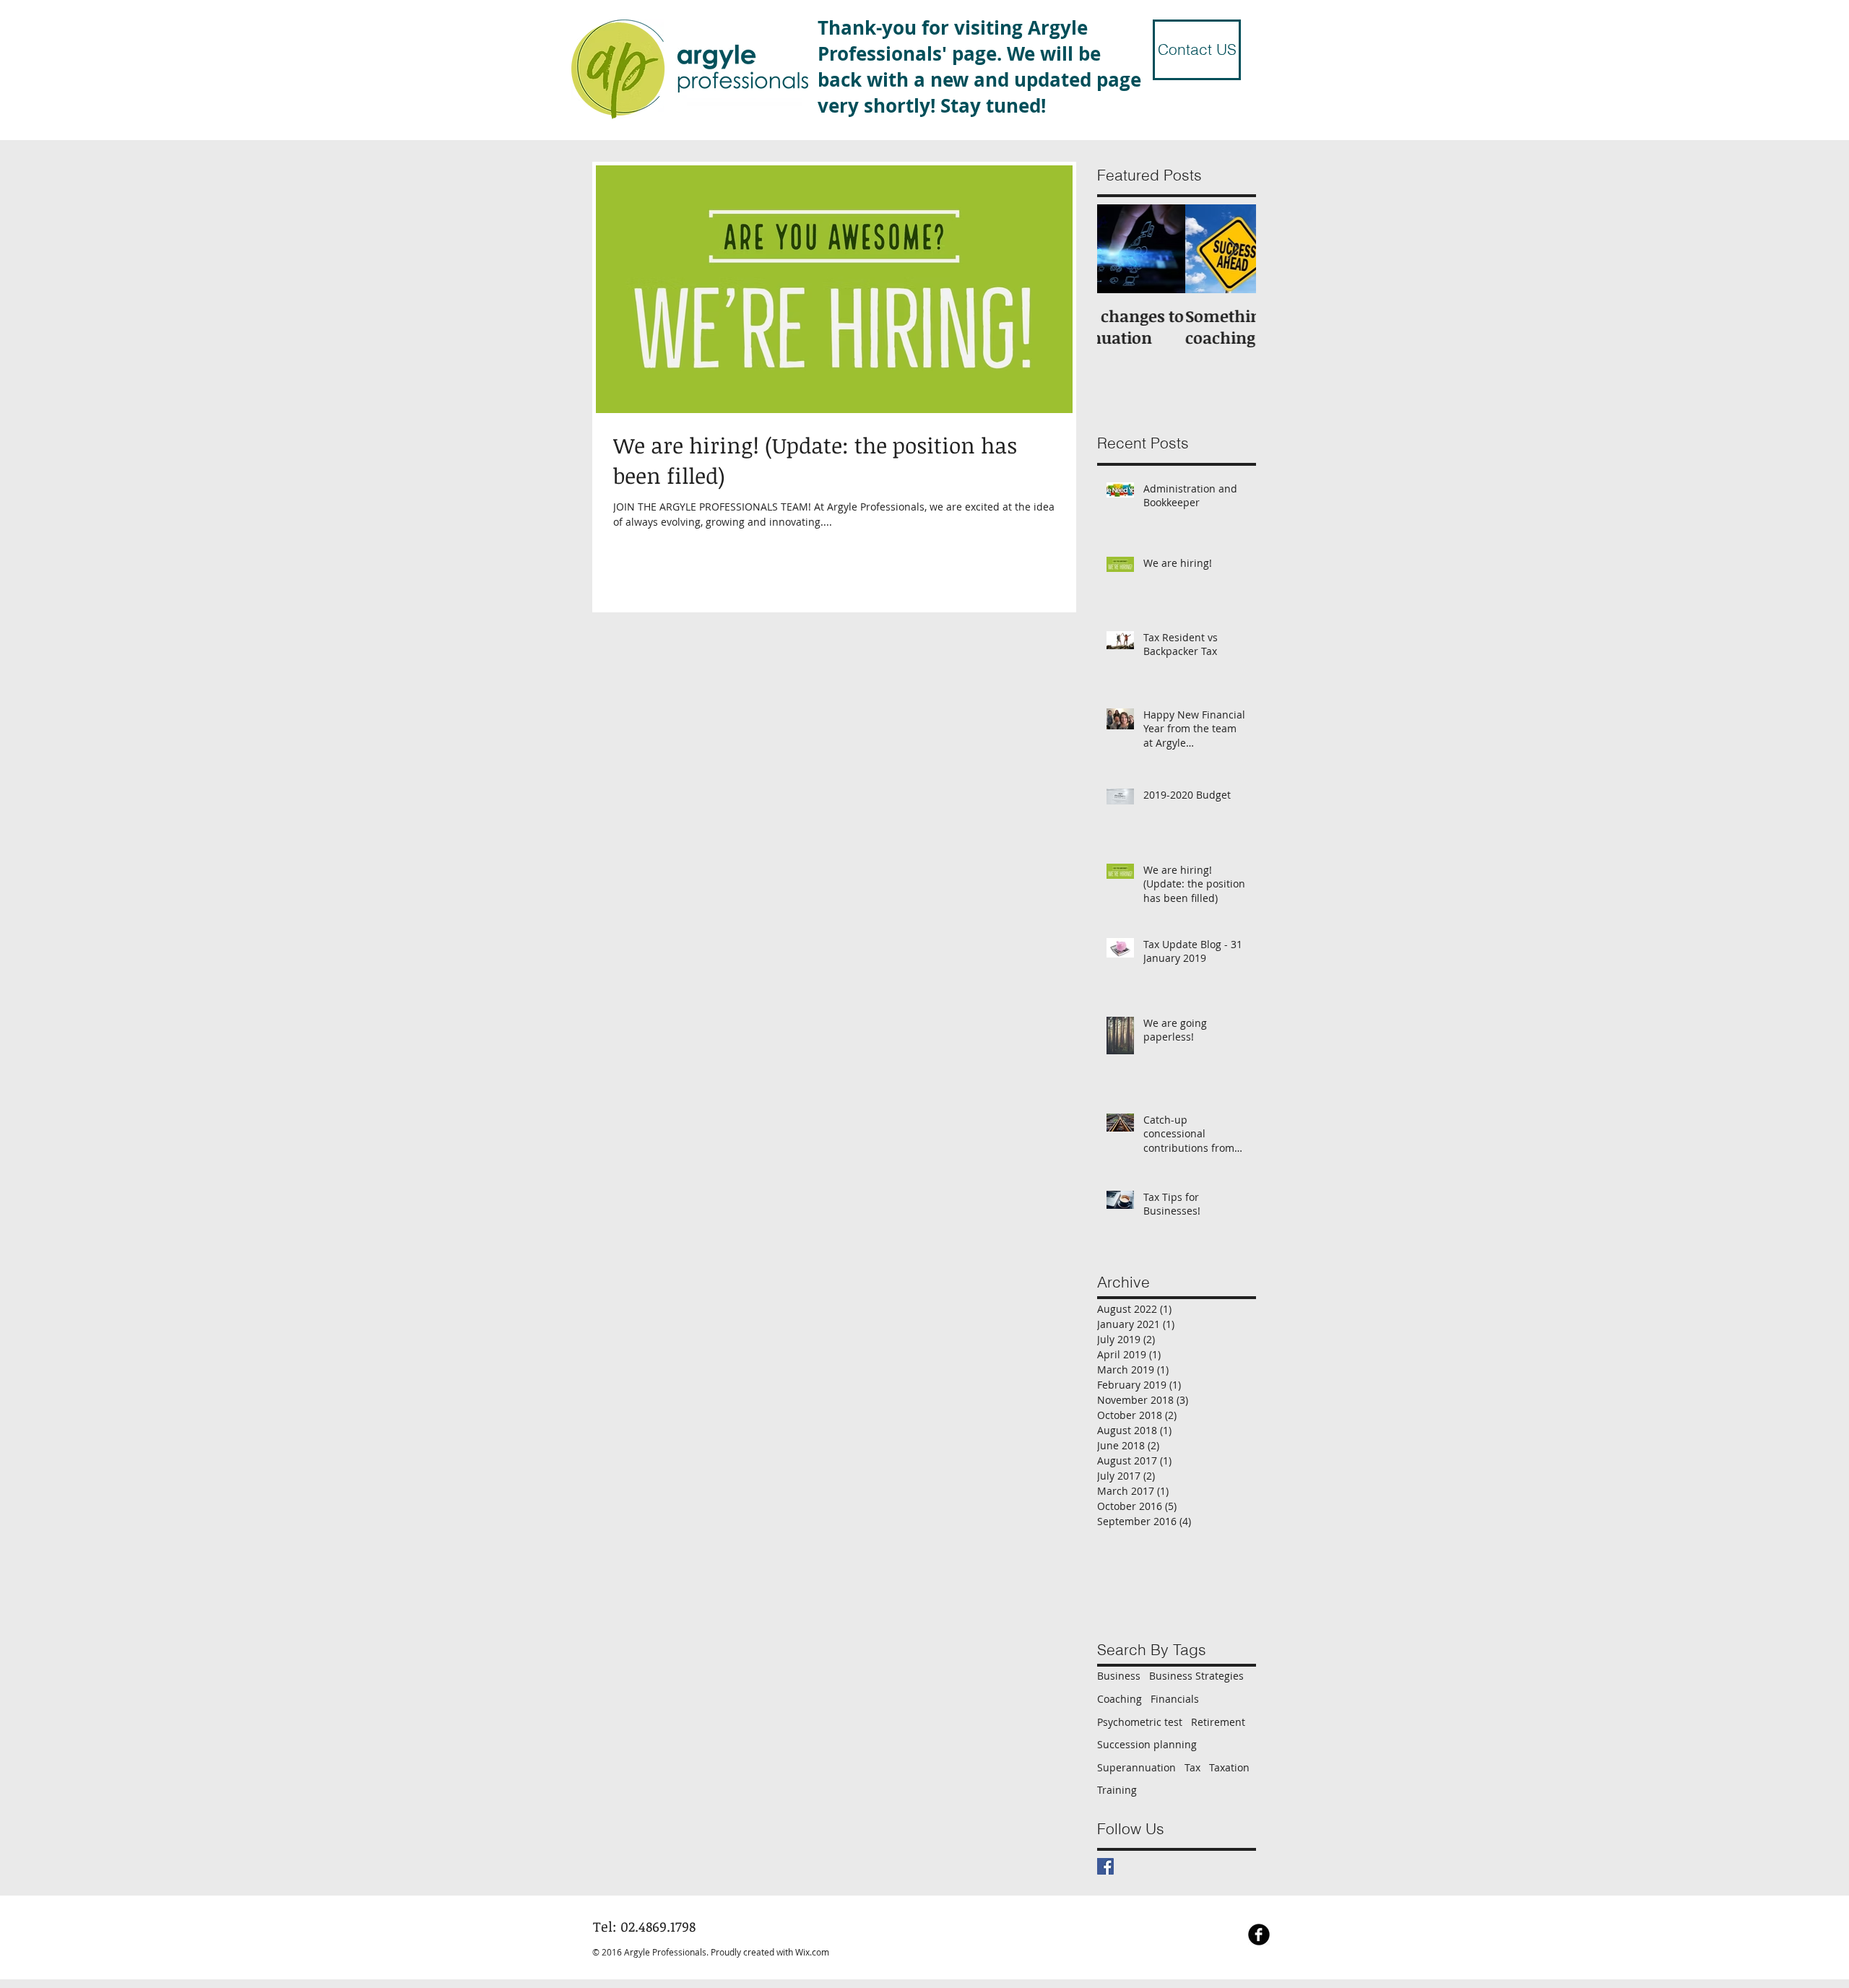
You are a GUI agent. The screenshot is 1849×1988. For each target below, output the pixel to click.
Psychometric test (1140, 1722)
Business (1119, 1676)
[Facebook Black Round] (1259, 1935)
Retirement (1218, 1722)
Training (1117, 1790)
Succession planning (1147, 1744)
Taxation (1229, 1767)
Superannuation (1136, 1767)
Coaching (1120, 1699)
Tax (1192, 1767)
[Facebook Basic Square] (1105, 1866)
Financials (1175, 1699)
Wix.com (812, 1952)
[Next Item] (1233, 249)
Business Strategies (1196, 1676)
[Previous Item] (1120, 249)
